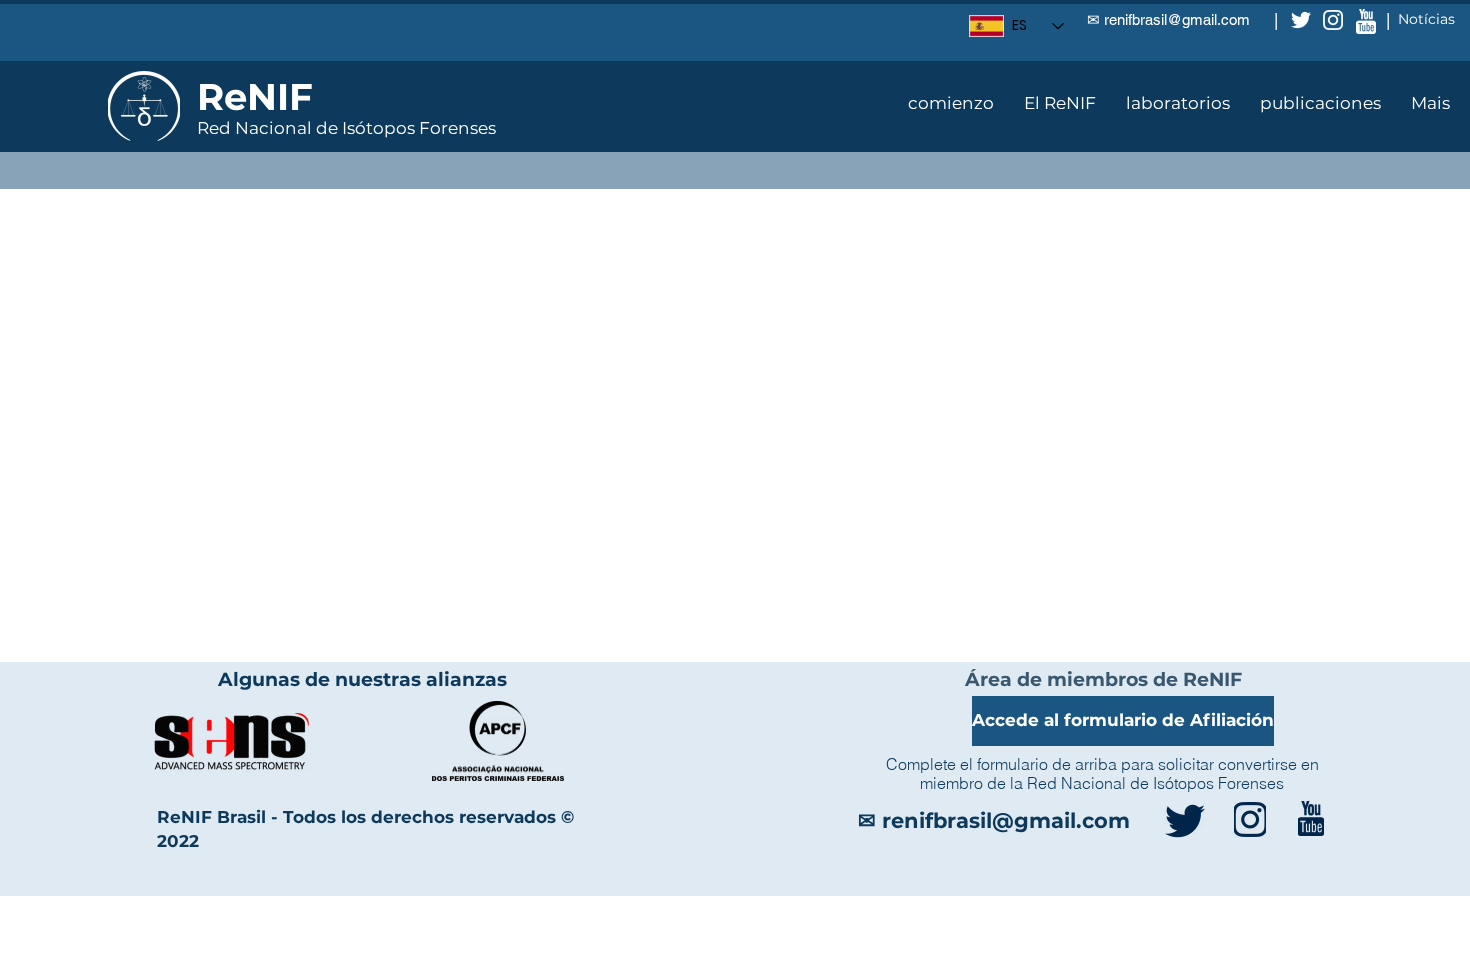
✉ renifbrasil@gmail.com (1168, 19)
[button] (1060, 103)
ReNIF (255, 96)
